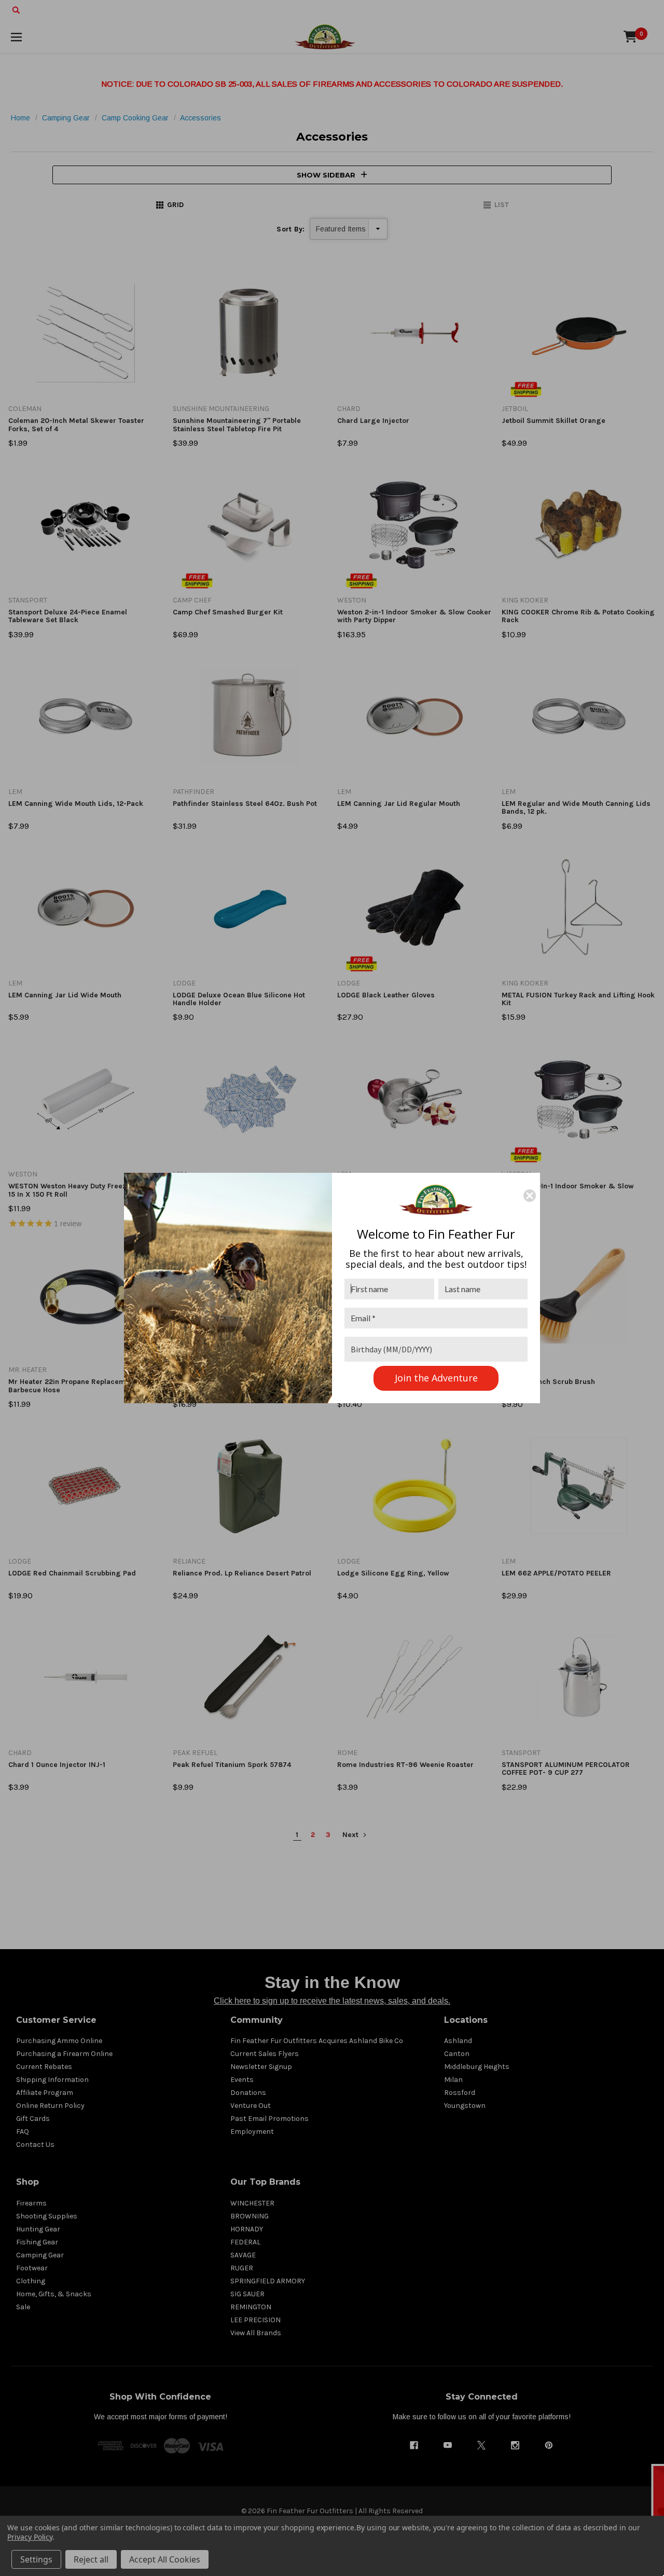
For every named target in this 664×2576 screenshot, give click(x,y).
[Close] (530, 1196)
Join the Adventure (436, 1378)
